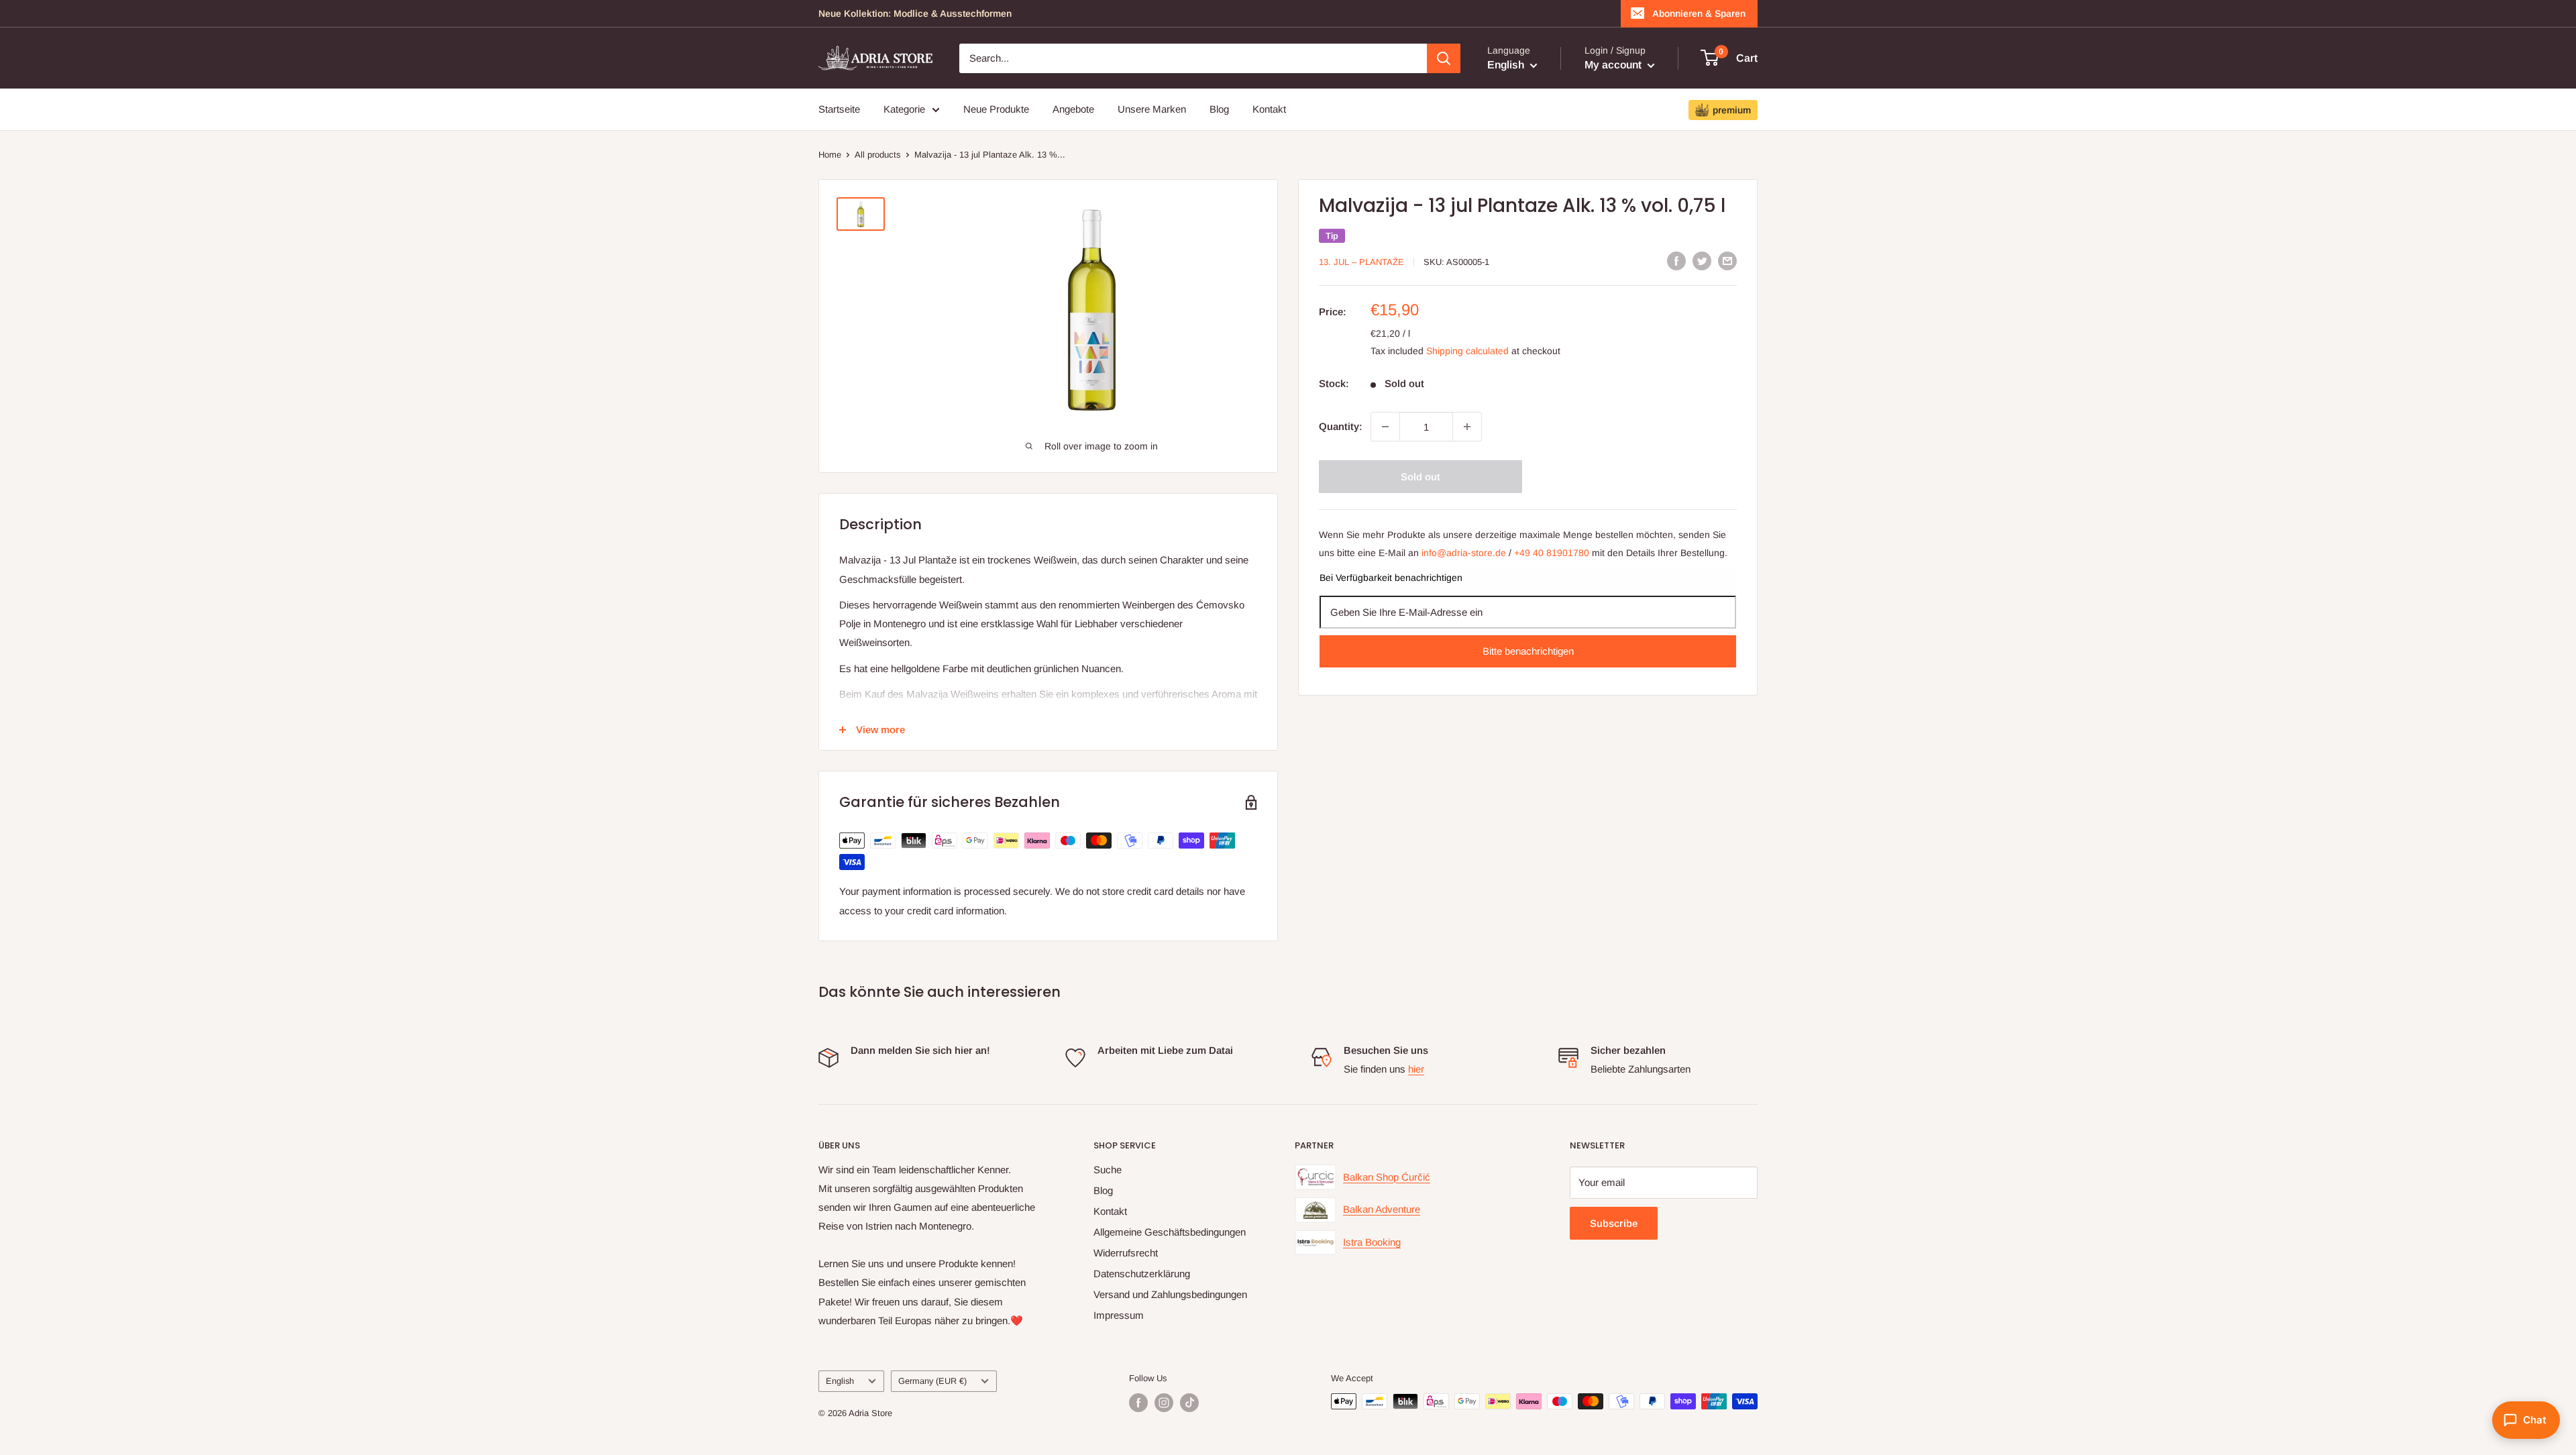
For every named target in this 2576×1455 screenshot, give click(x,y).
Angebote (1073, 109)
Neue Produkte (996, 109)
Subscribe (1614, 1223)
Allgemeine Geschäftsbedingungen (1170, 1232)
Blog (1219, 109)
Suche (1108, 1170)
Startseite (839, 109)
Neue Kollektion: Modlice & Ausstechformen (915, 13)
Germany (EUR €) (932, 1381)
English (840, 1381)
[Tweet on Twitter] (1702, 261)
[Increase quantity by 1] (1467, 427)
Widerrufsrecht (1126, 1253)
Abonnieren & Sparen (1699, 13)
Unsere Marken (1152, 109)
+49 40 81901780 (1552, 553)
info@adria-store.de (1464, 553)
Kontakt (1269, 109)
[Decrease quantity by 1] (1385, 427)
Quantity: (1341, 426)
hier (1416, 1069)
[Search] (1444, 58)
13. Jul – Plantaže (1361, 262)
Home (830, 155)
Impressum (1119, 1315)
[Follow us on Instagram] (1164, 1403)
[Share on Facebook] (1676, 261)
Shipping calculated (1467, 351)
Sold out (1420, 477)
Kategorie (904, 109)
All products (878, 155)
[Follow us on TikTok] (1189, 1403)
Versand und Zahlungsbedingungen (1170, 1294)
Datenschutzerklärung (1142, 1274)
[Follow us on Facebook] (1138, 1403)
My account (1614, 65)
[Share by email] (1727, 261)
